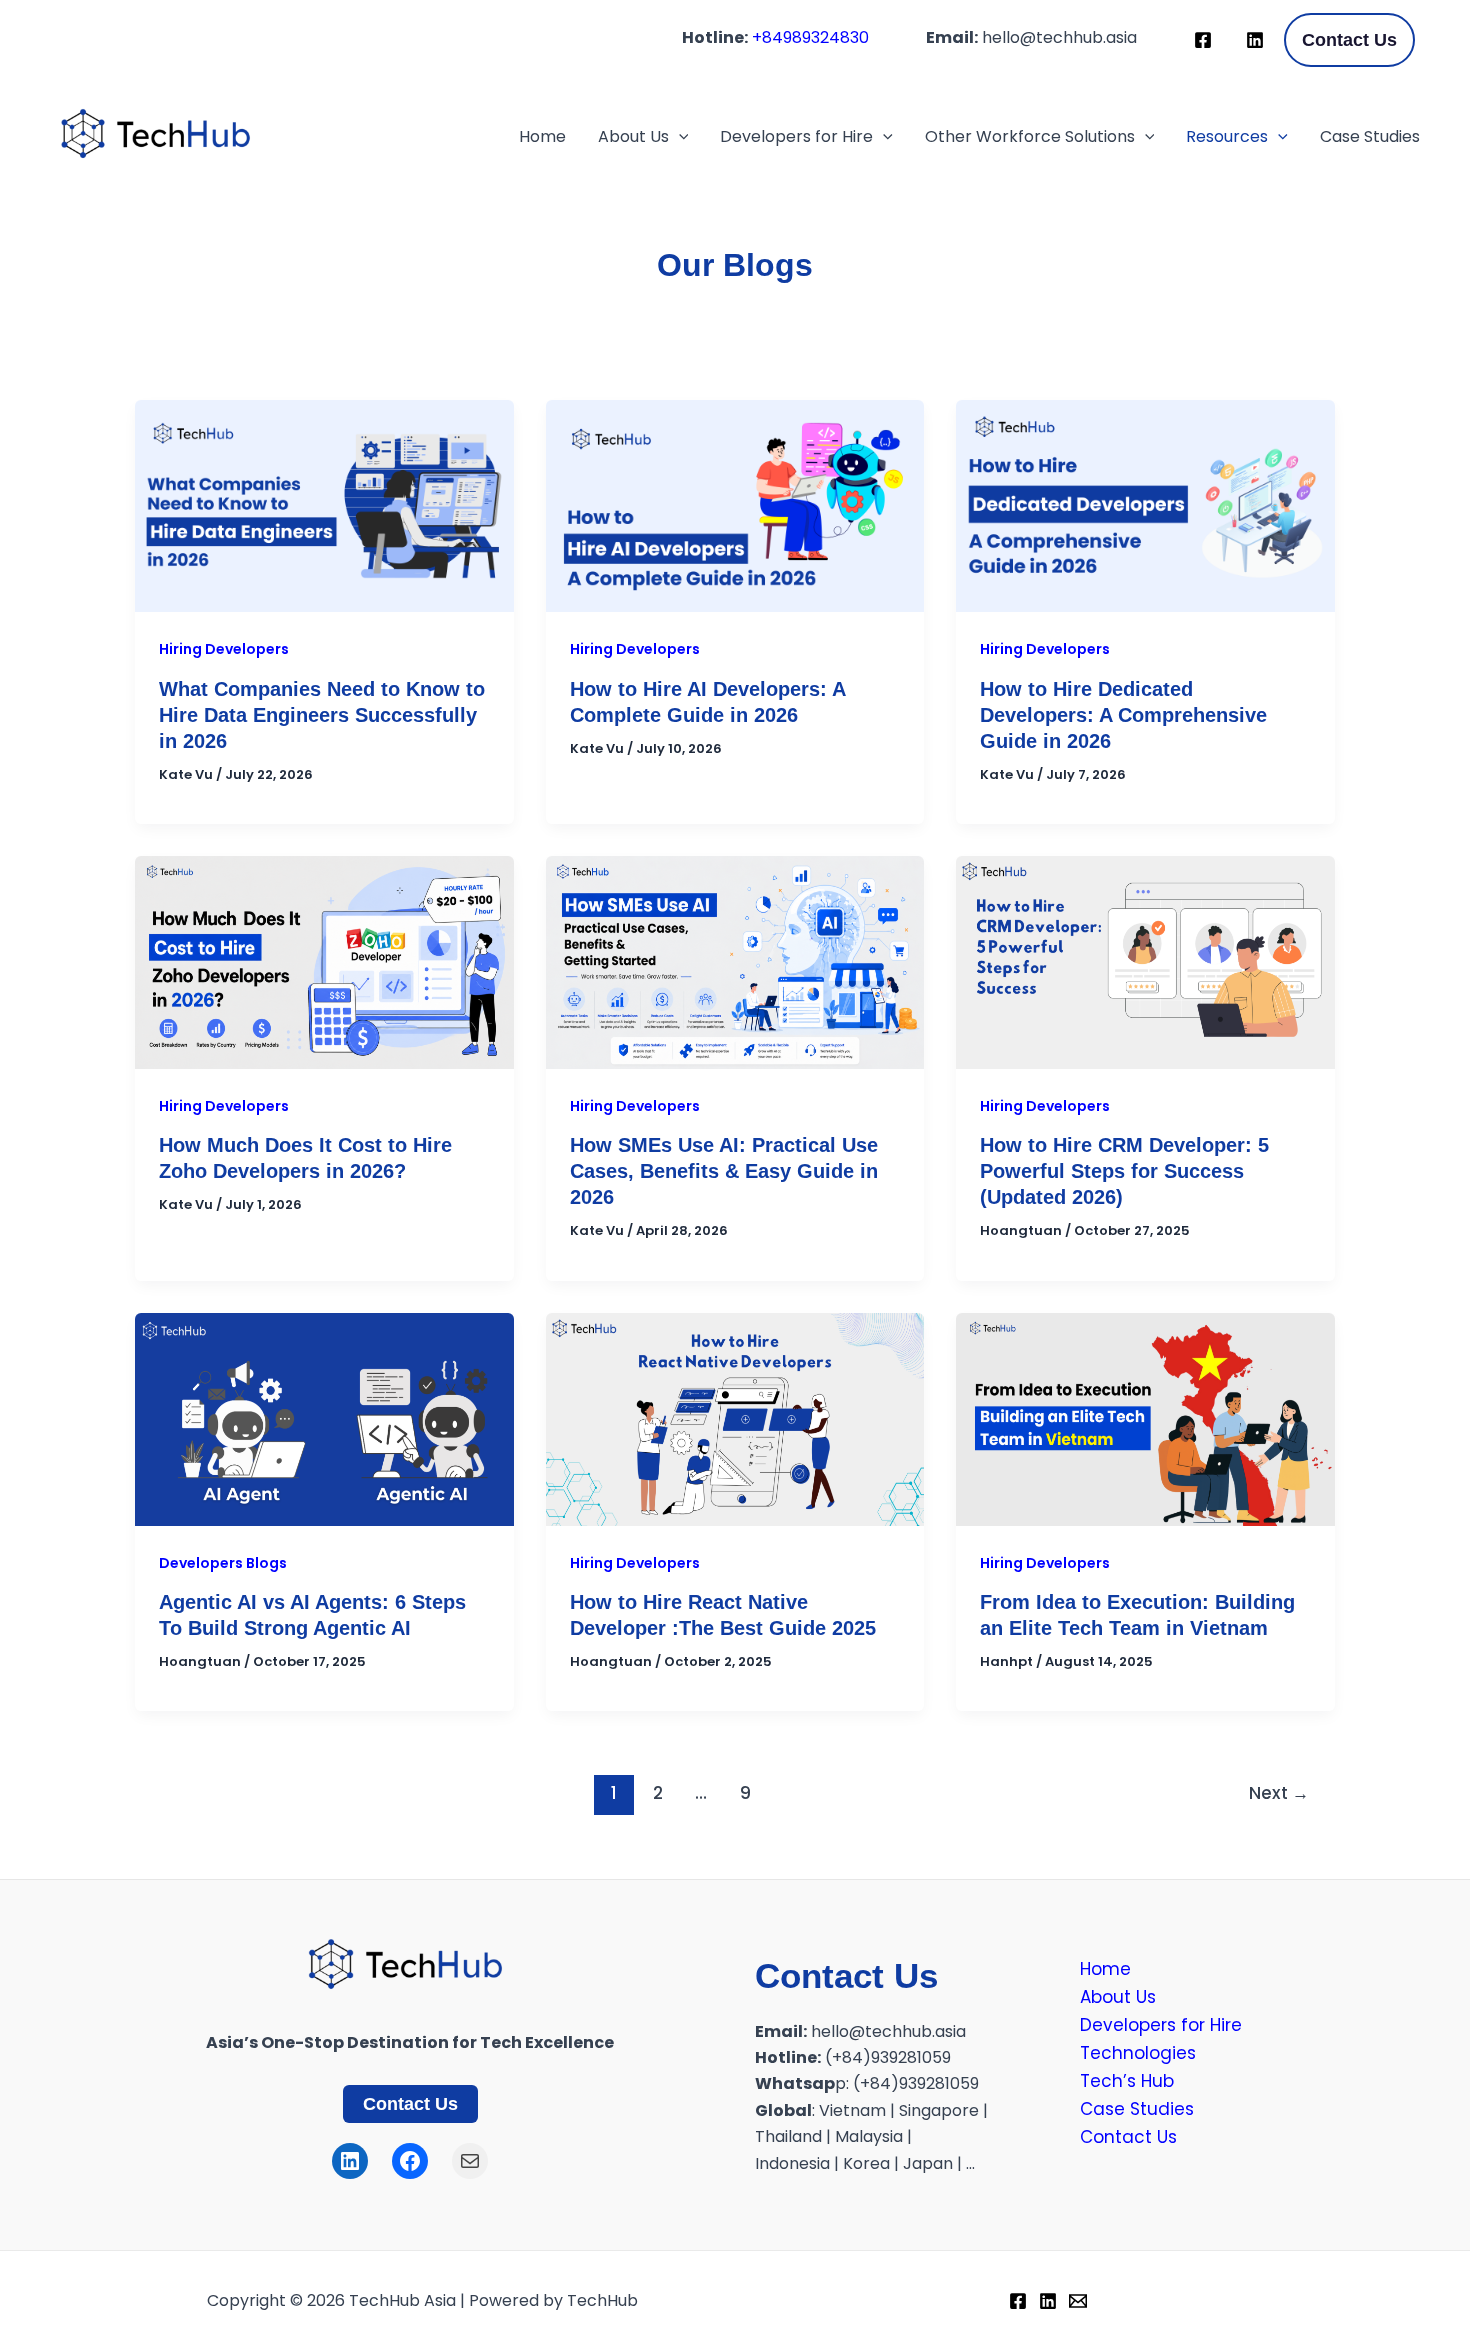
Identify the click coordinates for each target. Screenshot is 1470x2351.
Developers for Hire (796, 136)
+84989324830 (810, 37)
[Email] (1078, 2301)
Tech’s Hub (1127, 2081)
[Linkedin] (1255, 40)
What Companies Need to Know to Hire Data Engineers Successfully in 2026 (322, 715)
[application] (679, 137)
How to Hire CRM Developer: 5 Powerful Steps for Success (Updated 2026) (1124, 1171)
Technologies (1138, 2053)
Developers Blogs (223, 1563)
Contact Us (410, 2104)
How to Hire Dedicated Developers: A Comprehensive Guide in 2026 (1123, 715)
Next (1279, 1793)
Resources (1227, 136)
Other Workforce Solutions (1030, 136)
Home (542, 136)
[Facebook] (1203, 40)
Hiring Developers (224, 649)
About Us (633, 136)
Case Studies (1370, 136)
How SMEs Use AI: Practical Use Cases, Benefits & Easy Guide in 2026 (724, 1171)
